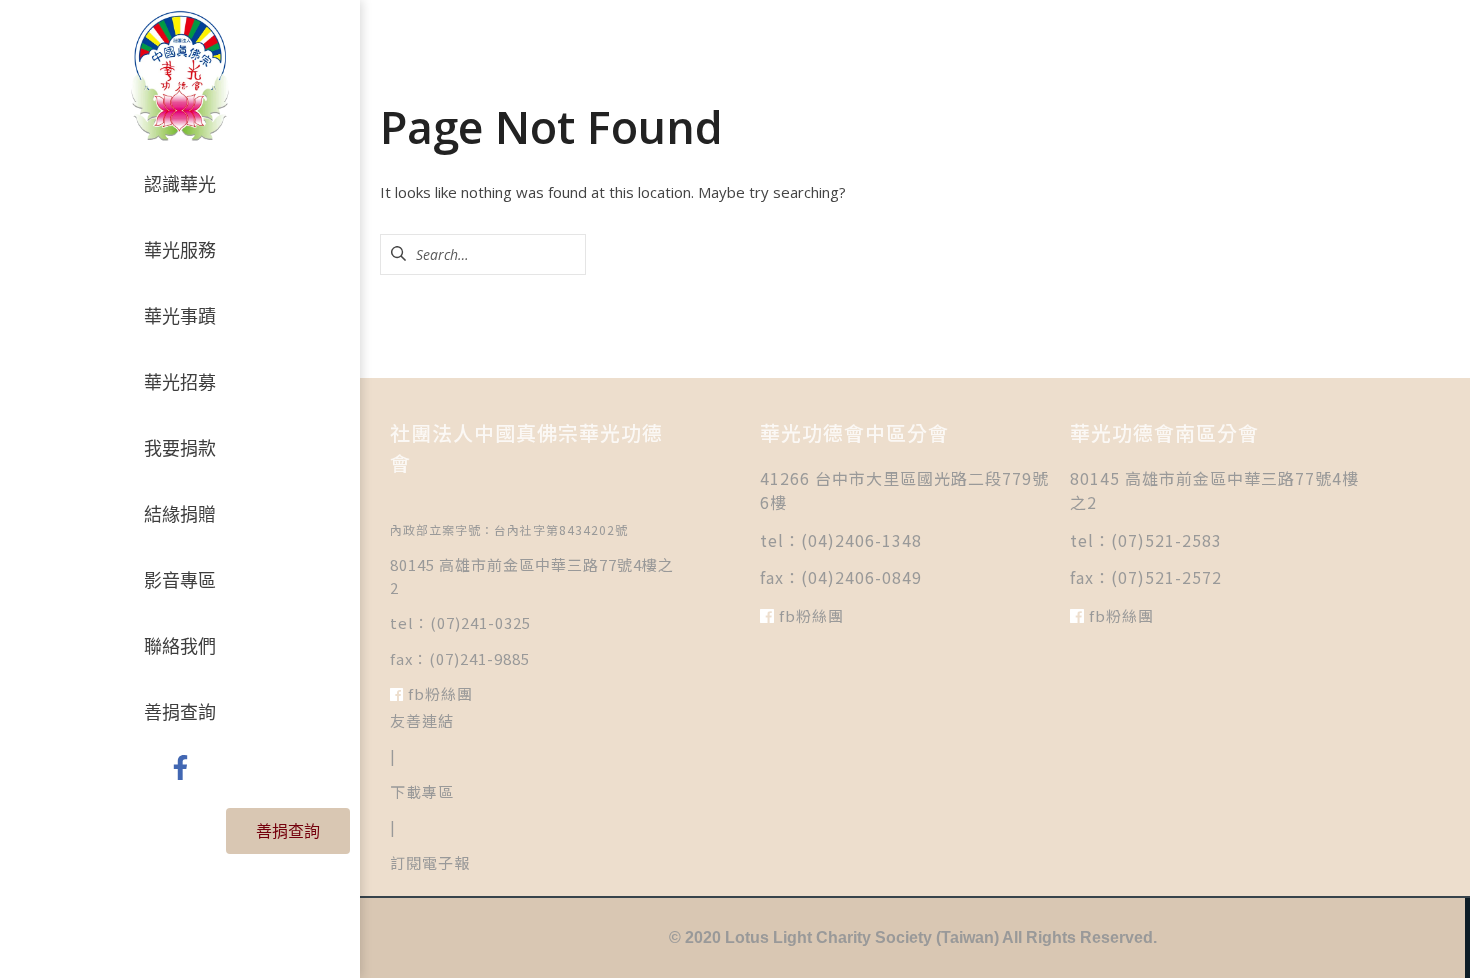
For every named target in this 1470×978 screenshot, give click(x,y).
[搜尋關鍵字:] (483, 254)
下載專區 (422, 791)
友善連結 (422, 720)
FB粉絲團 (438, 693)
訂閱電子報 (430, 862)
